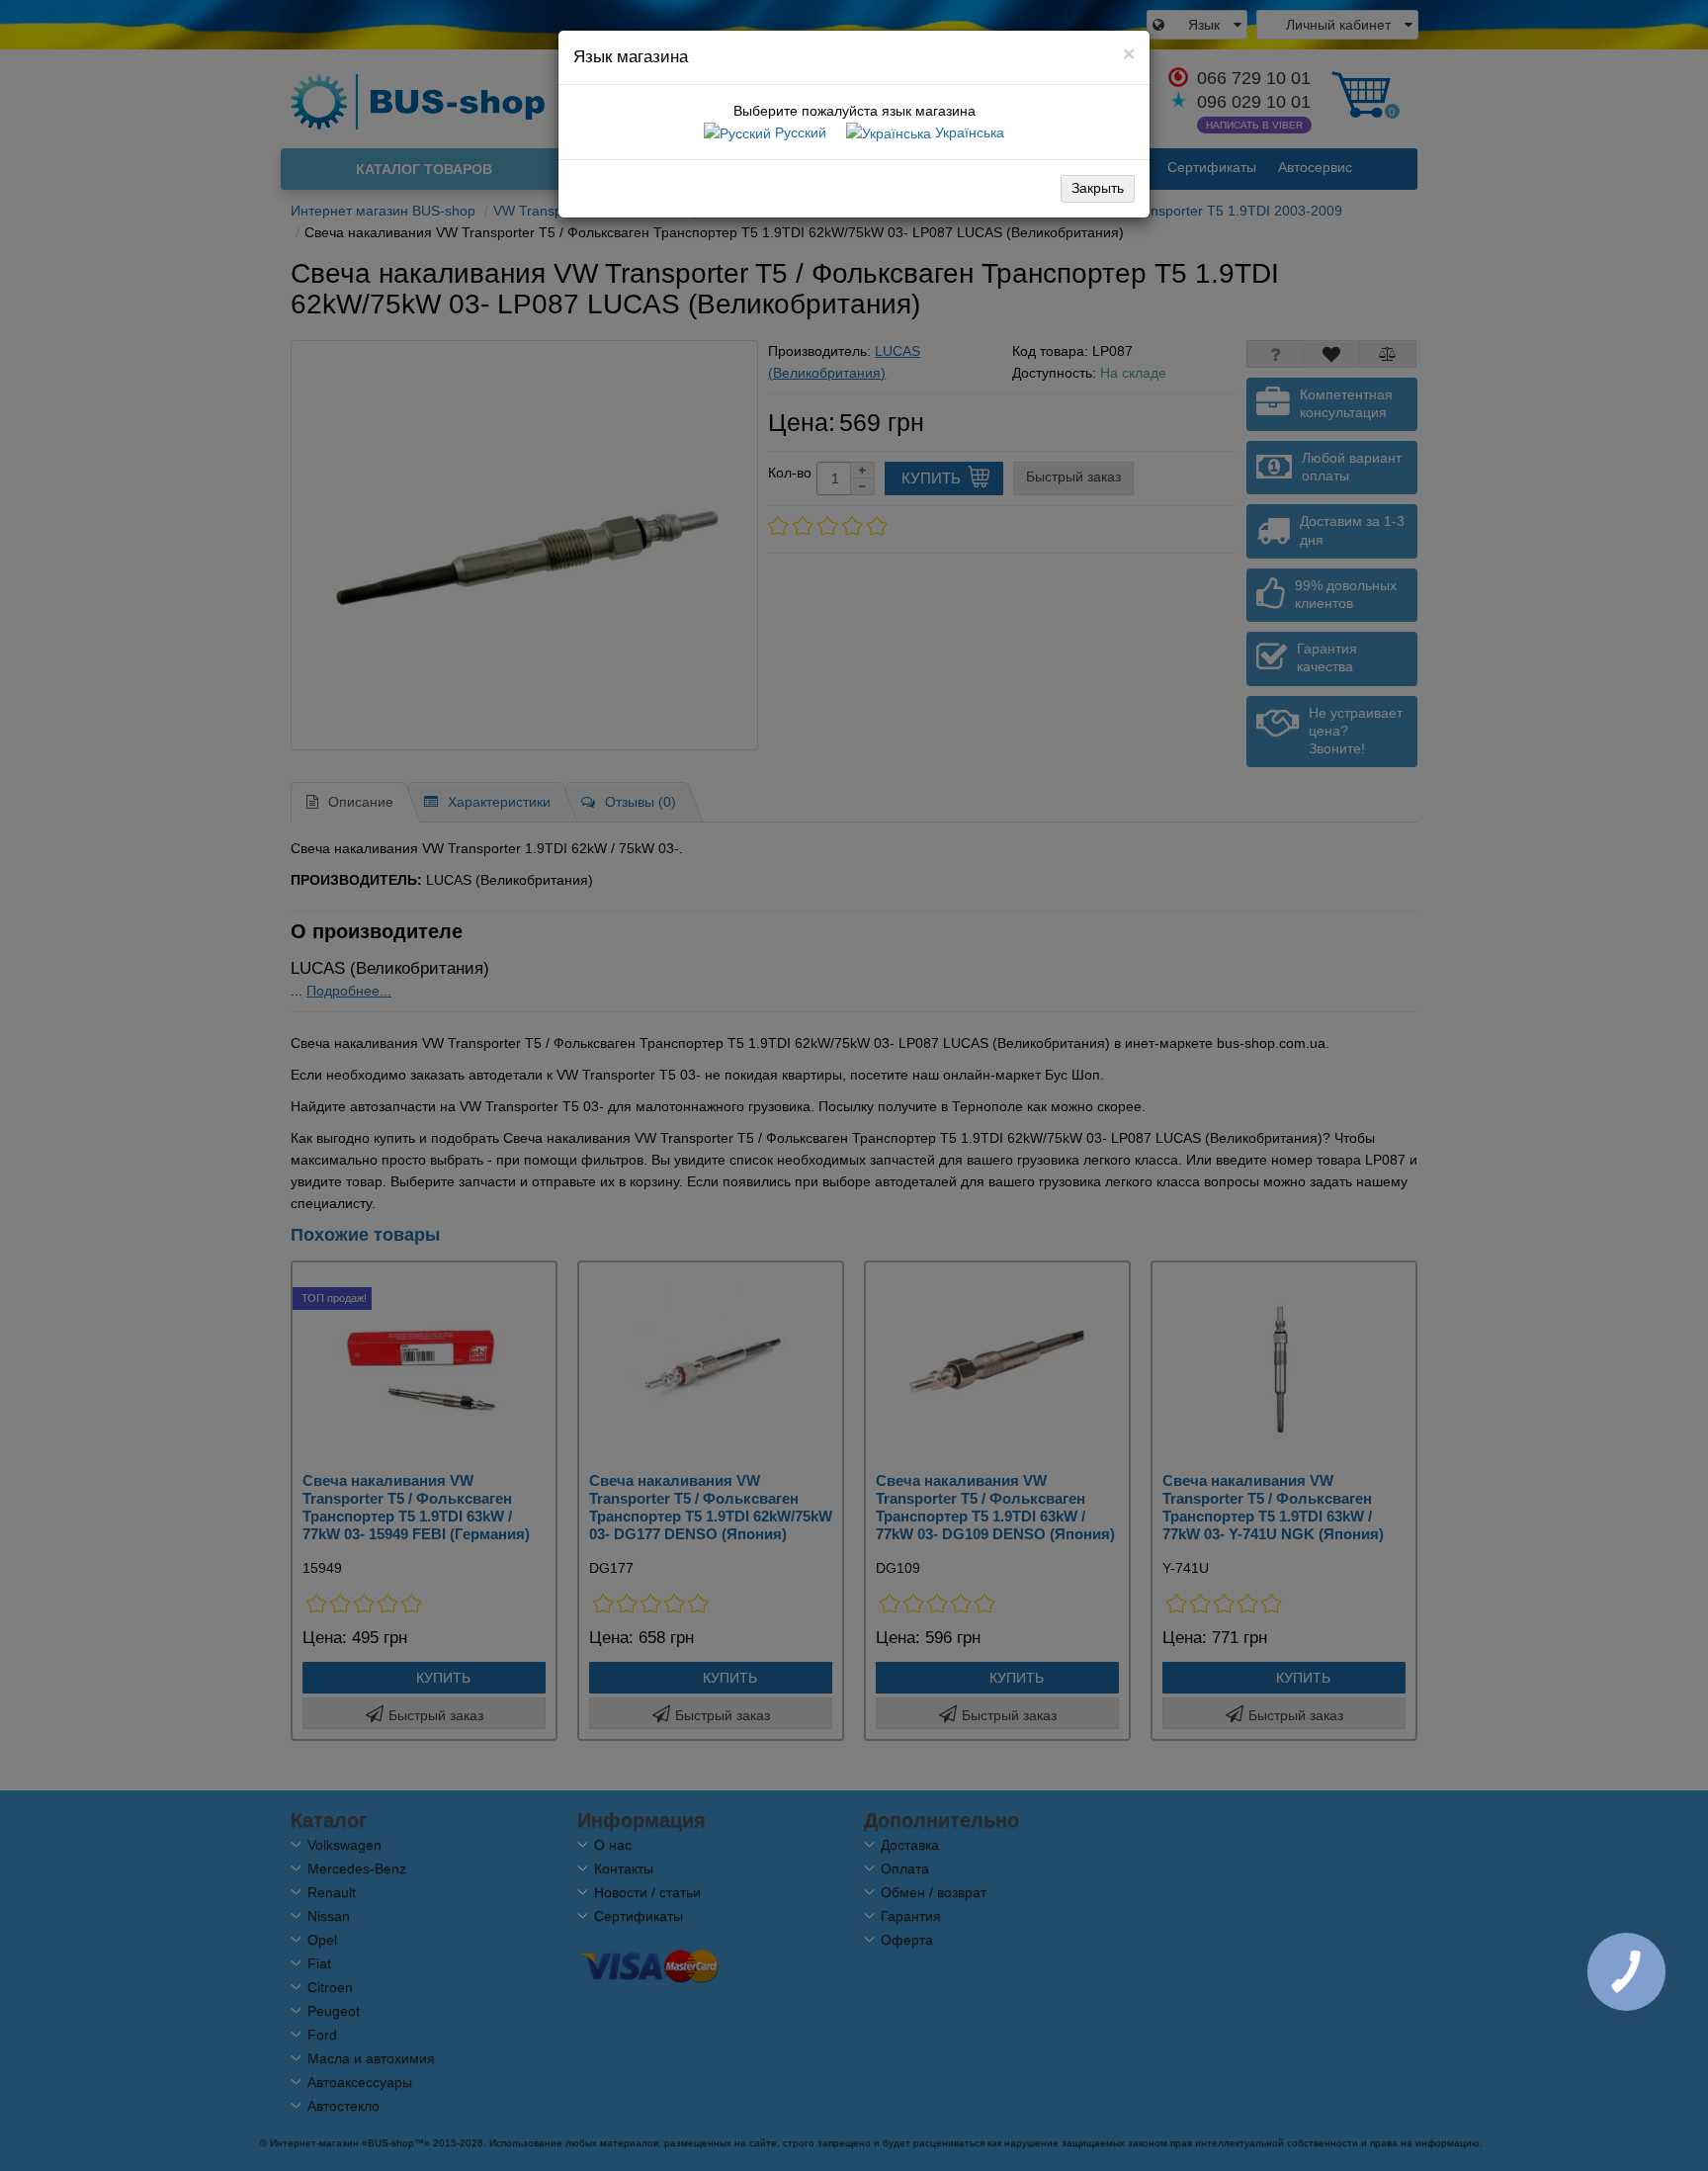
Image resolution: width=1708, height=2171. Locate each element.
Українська (968, 132)
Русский (799, 132)
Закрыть (1098, 188)
